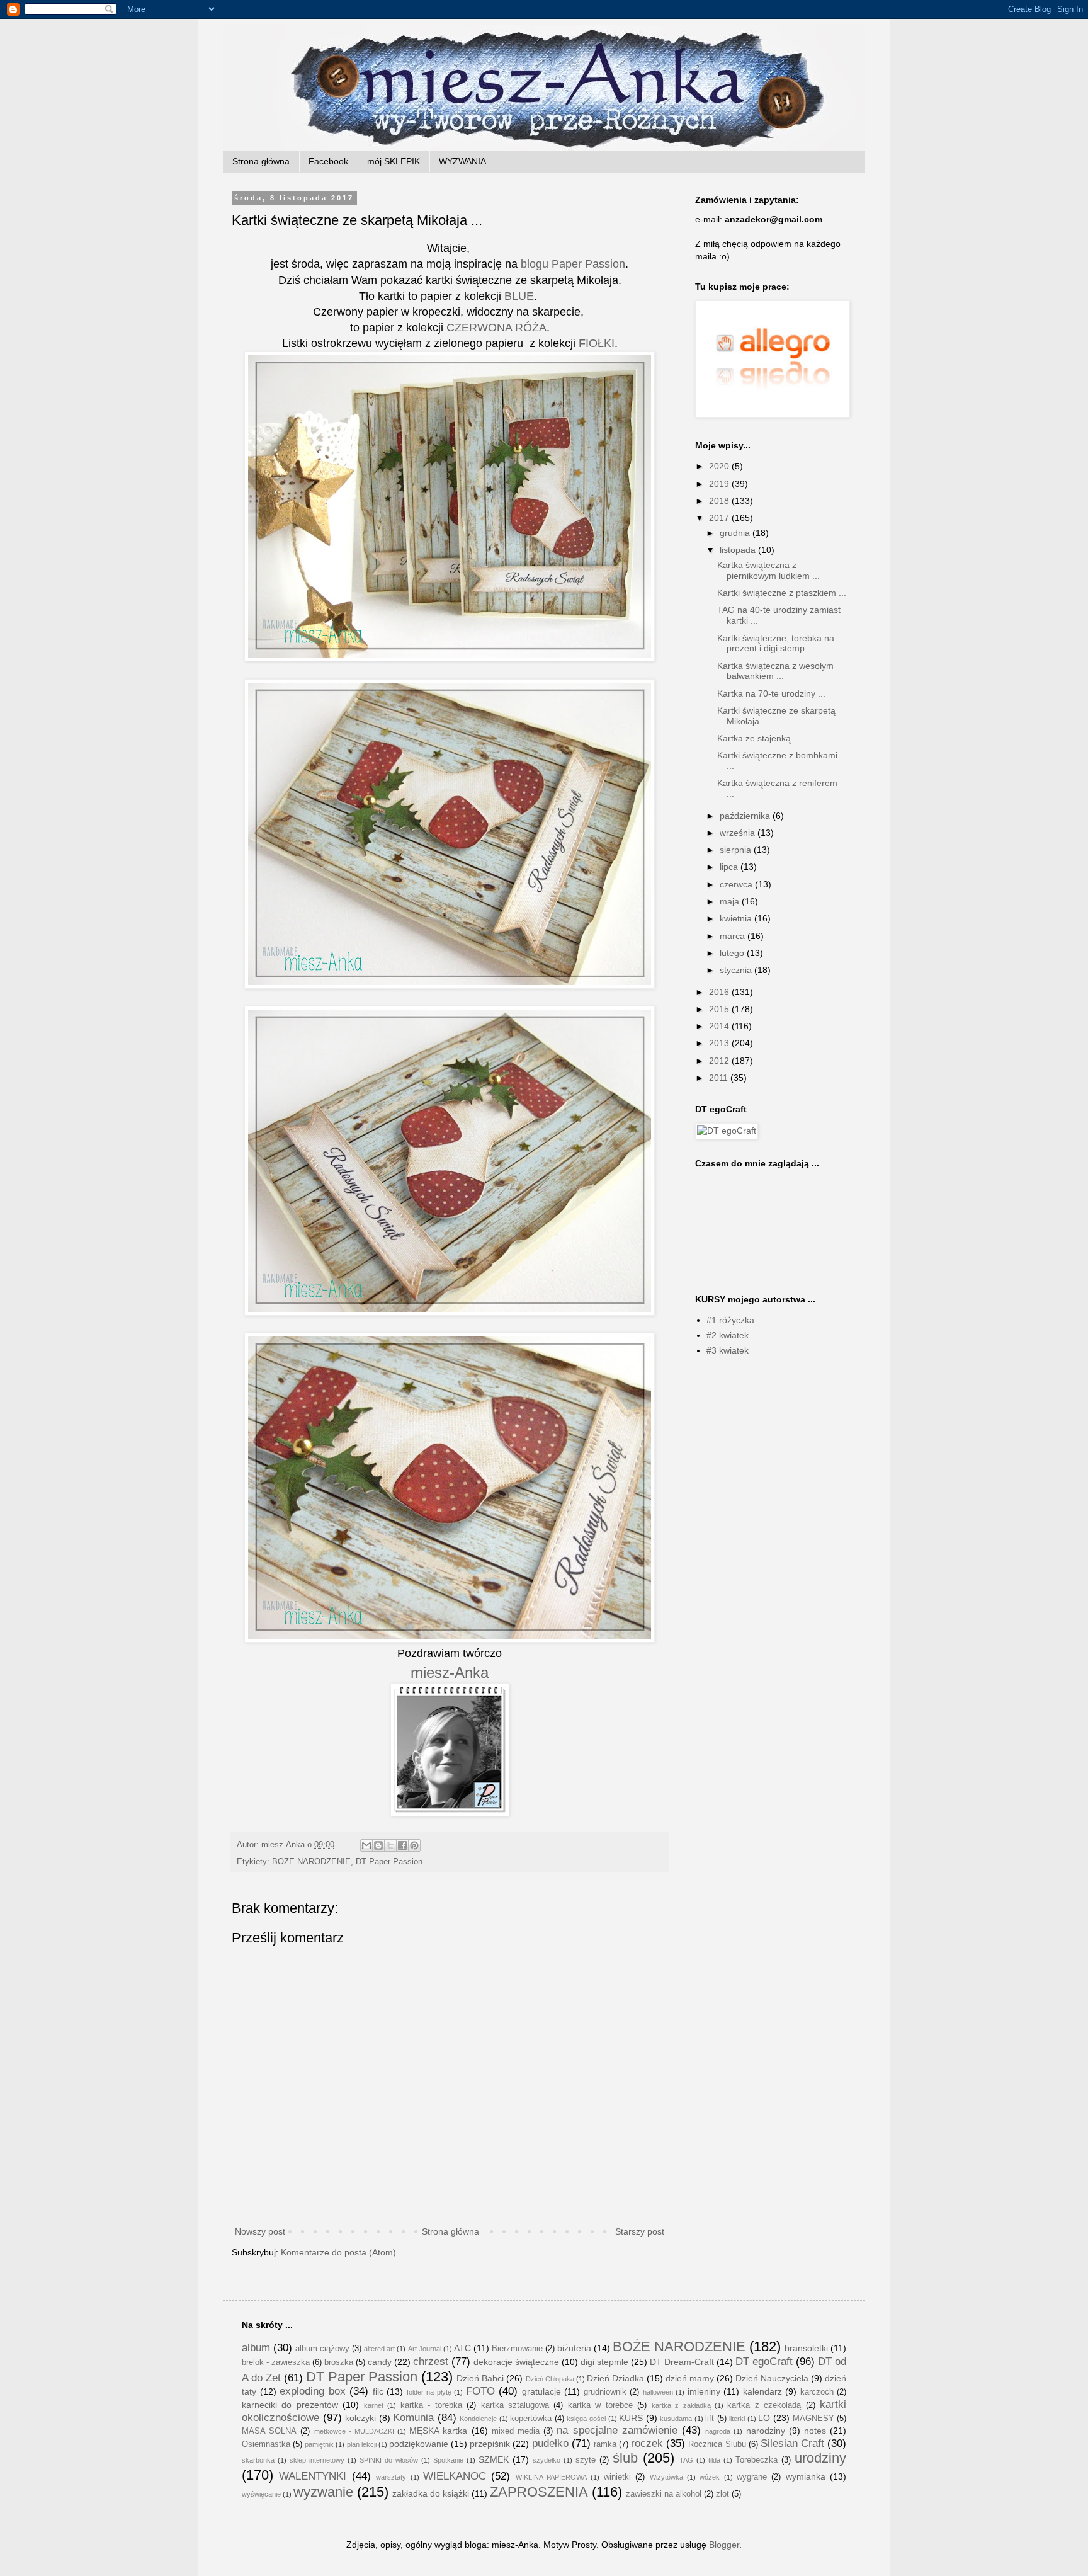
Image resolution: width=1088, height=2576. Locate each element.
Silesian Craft (792, 2443)
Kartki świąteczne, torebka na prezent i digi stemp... (776, 643)
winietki (617, 2477)
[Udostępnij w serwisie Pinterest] (414, 1845)
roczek (647, 2443)
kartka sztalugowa (515, 2405)
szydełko (547, 2460)
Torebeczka (756, 2460)
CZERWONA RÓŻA (496, 328)
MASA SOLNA (269, 2431)
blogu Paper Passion (573, 264)
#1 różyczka (730, 1320)
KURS (631, 2418)
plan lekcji (362, 2444)
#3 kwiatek (728, 1350)
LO (764, 2418)
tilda (714, 2460)
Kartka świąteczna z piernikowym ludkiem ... (768, 570)
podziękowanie (419, 2444)
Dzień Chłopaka (550, 2379)
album (256, 2348)
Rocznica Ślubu (717, 2444)
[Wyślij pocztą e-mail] (366, 1845)
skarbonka (258, 2460)
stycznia (737, 970)
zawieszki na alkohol (664, 2494)
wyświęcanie (261, 2494)
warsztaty (391, 2477)
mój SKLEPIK (394, 161)
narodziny (766, 2431)
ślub (625, 2458)
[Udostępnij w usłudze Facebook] (402, 1845)
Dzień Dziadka (615, 2378)
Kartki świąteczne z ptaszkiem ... (782, 593)
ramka (605, 2444)
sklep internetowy (317, 2460)
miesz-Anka (450, 1673)
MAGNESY (813, 2419)
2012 (720, 1061)
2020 (720, 466)
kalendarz (762, 2391)
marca (734, 936)
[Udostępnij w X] (390, 1845)
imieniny (704, 2391)
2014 (720, 1026)
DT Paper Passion (389, 1862)
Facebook (328, 161)
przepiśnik (490, 2444)
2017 (720, 518)
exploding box (313, 2391)
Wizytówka (666, 2477)
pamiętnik (319, 2444)
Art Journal (425, 2349)
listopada (739, 550)
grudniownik (605, 2392)
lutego (733, 953)
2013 (720, 1043)
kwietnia (737, 918)
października (746, 816)
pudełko (550, 2443)
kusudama (676, 2419)
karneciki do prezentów (290, 2405)
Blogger (724, 2545)
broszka (339, 2362)
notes (815, 2431)
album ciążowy (322, 2349)
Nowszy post (260, 2231)
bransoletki (806, 2348)
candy (380, 2362)
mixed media (516, 2431)
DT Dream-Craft (682, 2362)
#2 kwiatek (728, 1335)
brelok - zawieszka (276, 2362)
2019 (720, 484)
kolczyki (360, 2418)
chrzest (431, 2362)
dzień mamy (690, 2378)
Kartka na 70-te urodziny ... (771, 693)
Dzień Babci (480, 2378)
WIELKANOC (455, 2476)
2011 (720, 1078)
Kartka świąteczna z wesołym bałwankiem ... (775, 671)
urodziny (820, 2458)
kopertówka (531, 2419)
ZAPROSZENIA (539, 2492)
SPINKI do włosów (389, 2460)
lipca (730, 867)
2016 (720, 992)
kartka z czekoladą (764, 2405)
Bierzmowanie (517, 2349)
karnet (374, 2405)
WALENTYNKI (313, 2476)
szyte (586, 2460)
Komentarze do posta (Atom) (338, 2252)
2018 (720, 501)
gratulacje (541, 2391)
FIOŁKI (597, 343)
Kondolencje (478, 2419)
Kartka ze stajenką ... (759, 738)
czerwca (737, 884)
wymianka (806, 2476)
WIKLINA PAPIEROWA (551, 2477)
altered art (379, 2349)
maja (731, 901)
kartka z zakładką (681, 2405)
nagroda (718, 2431)
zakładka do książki (431, 2493)
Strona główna (261, 161)
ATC (462, 2348)
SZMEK (494, 2459)
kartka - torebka (431, 2405)
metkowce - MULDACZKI (354, 2431)
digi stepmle (604, 2362)
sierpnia (737, 850)
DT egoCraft (764, 2362)
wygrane (752, 2477)
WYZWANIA (462, 161)
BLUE (519, 296)
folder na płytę (429, 2392)
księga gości (586, 2419)
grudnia (736, 533)
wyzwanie (323, 2492)
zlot (722, 2494)
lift (710, 2419)
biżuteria (574, 2348)
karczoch (817, 2392)
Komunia (413, 2418)
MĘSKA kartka (438, 2431)
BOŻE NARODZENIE (311, 1862)
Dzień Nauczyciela (772, 2378)
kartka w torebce (600, 2405)
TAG (686, 2460)
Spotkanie (448, 2460)
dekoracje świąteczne (516, 2362)
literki (737, 2419)
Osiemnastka (266, 2444)
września (739, 833)
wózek (710, 2477)
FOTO (480, 2391)
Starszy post (640, 2231)
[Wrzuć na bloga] (378, 1845)
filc (378, 2391)
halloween (658, 2392)
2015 (720, 1009)
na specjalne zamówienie (617, 2430)
